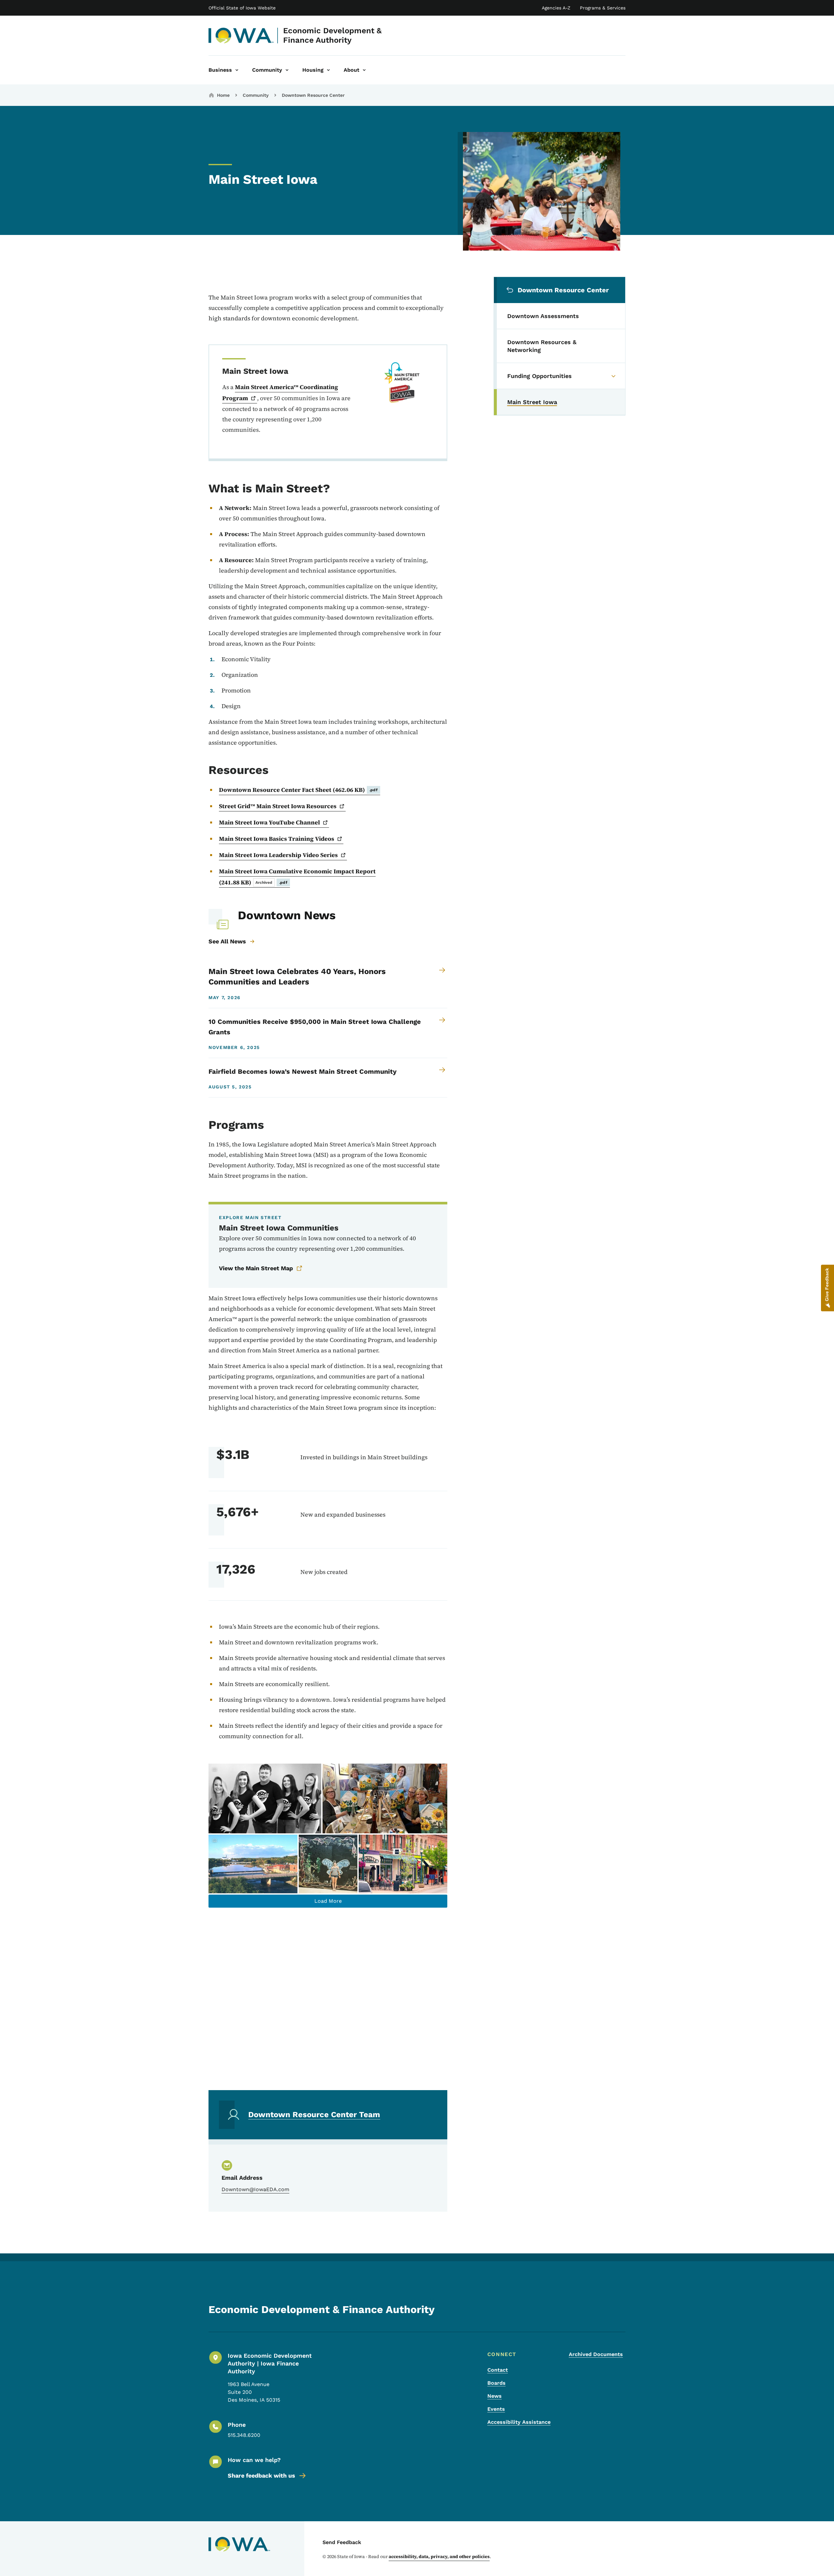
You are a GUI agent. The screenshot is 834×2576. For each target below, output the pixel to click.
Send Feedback (342, 2542)
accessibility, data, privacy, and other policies (439, 2556)
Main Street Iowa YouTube (269, 822)
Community (256, 95)
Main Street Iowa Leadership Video (278, 855)
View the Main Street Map (256, 1268)
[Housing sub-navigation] (328, 70)
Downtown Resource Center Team (314, 2115)
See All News (227, 941)
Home (223, 95)
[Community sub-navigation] (287, 70)
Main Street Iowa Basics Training (277, 839)
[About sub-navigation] (364, 70)
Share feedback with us (261, 2475)
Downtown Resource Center (313, 95)
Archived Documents (596, 2354)
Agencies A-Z (556, 8)
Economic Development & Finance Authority (332, 35)
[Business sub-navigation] (237, 70)
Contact (498, 2370)
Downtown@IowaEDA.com (255, 2189)
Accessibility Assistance (519, 2422)
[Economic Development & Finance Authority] (241, 36)
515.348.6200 (244, 2435)
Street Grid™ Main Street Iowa (278, 806)
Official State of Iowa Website (242, 8)
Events (496, 2409)
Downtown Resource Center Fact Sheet (298, 790)
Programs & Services (603, 8)
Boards (496, 2383)
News (495, 2396)
